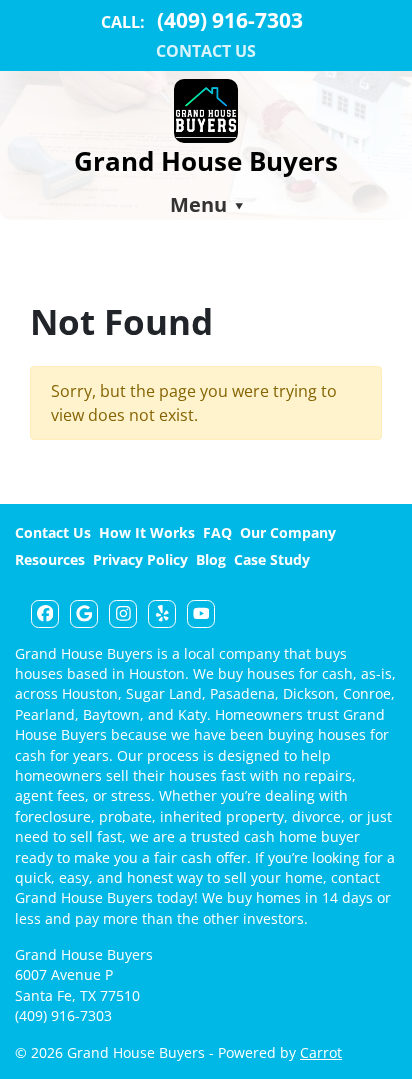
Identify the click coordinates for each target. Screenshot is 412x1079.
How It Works (147, 532)
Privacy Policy (140, 559)
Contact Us (206, 51)
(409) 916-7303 (63, 1015)
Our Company (288, 532)
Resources (50, 559)
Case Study (272, 559)
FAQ (217, 532)
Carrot (321, 1052)
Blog (211, 559)
